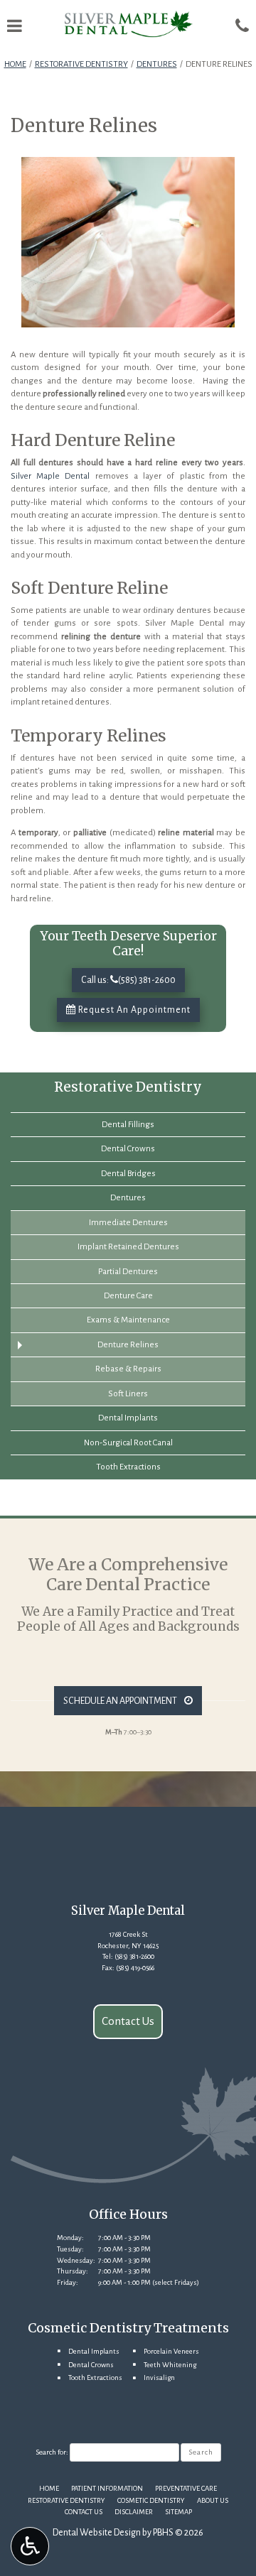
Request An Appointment (133, 1010)
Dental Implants (128, 1418)
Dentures (157, 64)
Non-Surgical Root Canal (128, 1443)
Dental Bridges (128, 1174)
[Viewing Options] (30, 2546)
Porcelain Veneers (171, 2351)
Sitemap (178, 2512)
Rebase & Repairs (128, 1369)
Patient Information (107, 2488)
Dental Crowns (128, 1149)
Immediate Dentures (128, 1223)
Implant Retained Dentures (128, 1247)
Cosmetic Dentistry (151, 2500)
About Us (213, 2500)
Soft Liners (128, 1394)
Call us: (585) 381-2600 (128, 980)
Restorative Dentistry (81, 64)
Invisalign (159, 2377)
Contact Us (128, 2021)
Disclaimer (134, 2512)
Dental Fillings (128, 1125)
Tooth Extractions (128, 1467)
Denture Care (128, 1296)
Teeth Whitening (170, 2365)
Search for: (52, 2452)
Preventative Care (186, 2488)
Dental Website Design (97, 2533)
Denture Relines (128, 1345)
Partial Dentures (128, 1272)
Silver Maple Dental (50, 476)
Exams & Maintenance (128, 1320)
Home (15, 64)
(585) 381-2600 (134, 1956)
